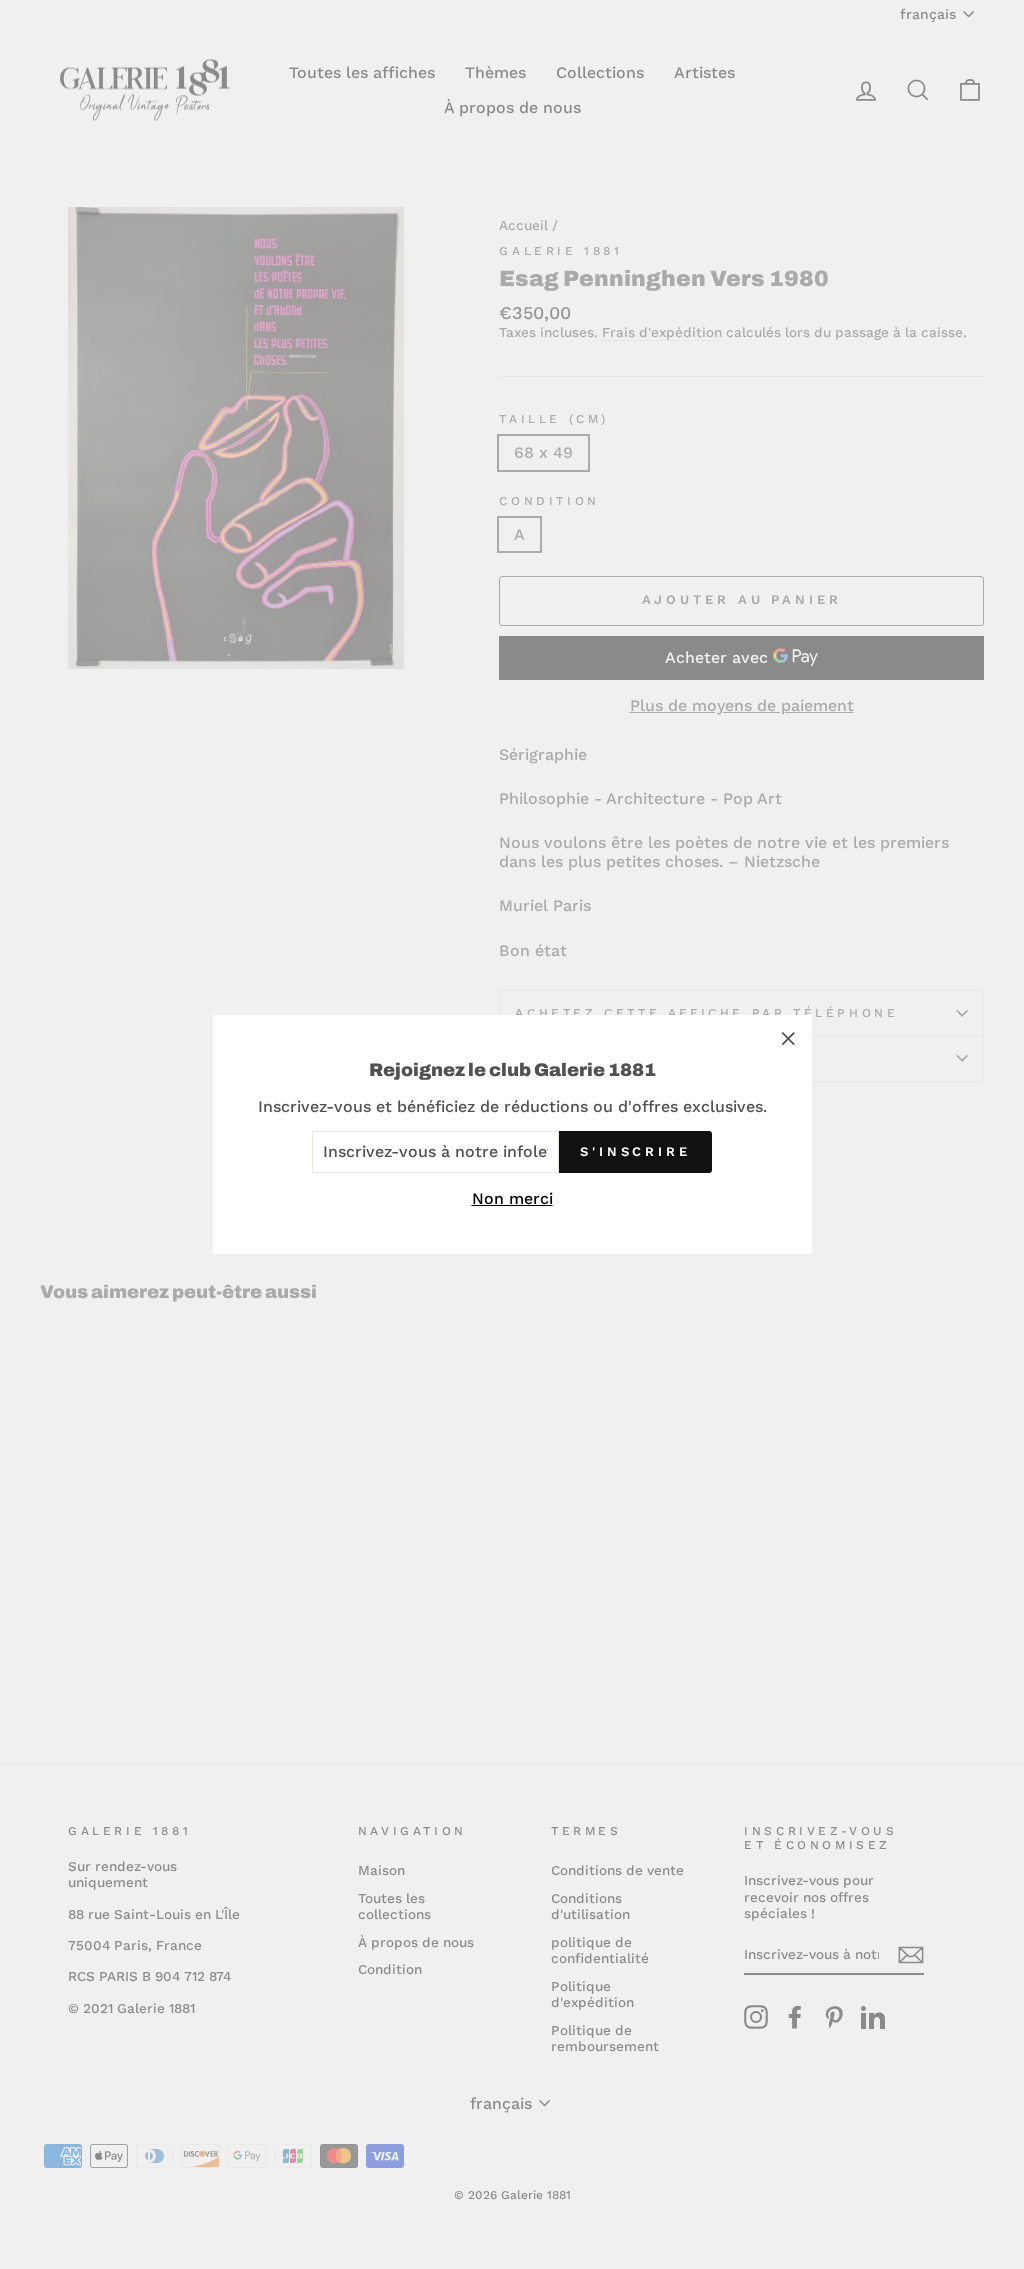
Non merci (512, 1198)
